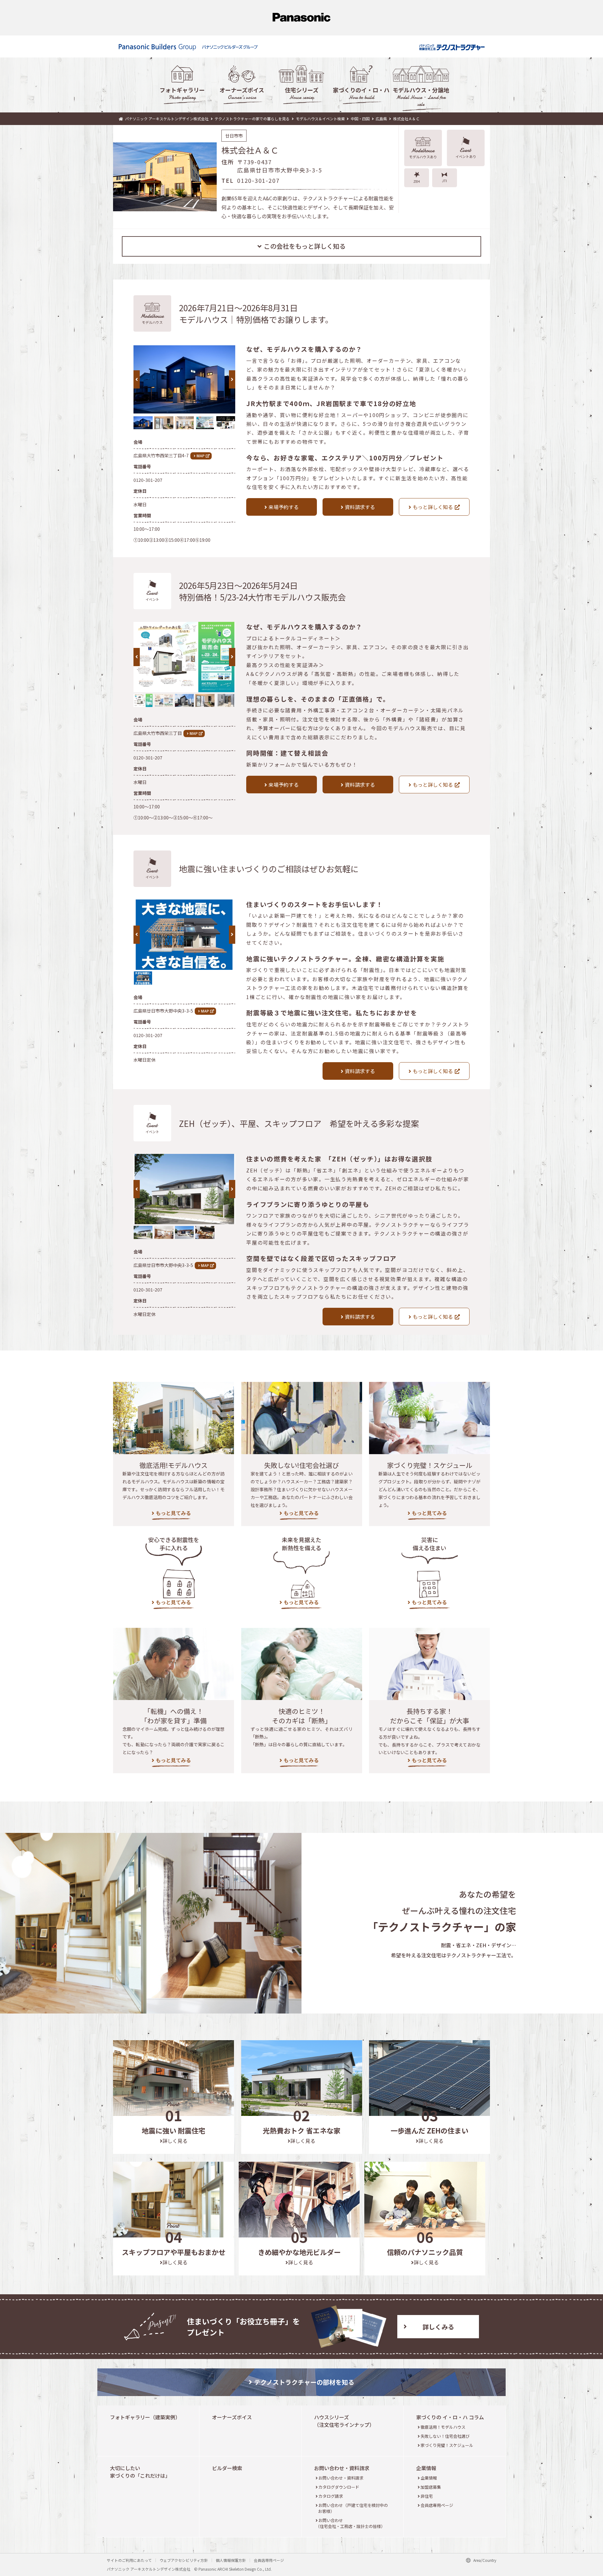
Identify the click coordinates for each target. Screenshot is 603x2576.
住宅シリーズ (302, 93)
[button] (232, 379)
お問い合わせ (350, 2523)
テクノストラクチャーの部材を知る (304, 2382)
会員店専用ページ (437, 2505)
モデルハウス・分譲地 (421, 97)
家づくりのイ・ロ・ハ (361, 93)
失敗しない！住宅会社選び (445, 2436)
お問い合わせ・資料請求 (342, 2468)
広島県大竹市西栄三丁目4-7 (161, 455)
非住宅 (426, 2496)
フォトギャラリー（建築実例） (145, 2417)
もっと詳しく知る (433, 507)
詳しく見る (175, 2141)
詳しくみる (438, 2327)
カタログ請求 (331, 2496)
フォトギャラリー (182, 93)
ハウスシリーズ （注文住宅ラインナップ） (344, 2421)
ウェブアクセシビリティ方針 (184, 2560)
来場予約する (284, 507)
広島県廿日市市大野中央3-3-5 (163, 1011)
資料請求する (360, 507)
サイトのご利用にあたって (129, 2560)
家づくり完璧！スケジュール (447, 2445)
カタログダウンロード (339, 2487)
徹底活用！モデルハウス (443, 2427)
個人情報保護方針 (231, 2560)
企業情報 (426, 2468)
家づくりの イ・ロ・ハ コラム (450, 2417)
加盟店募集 (431, 2487)
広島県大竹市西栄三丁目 (158, 733)
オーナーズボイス (242, 93)
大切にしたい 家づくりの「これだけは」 (140, 2472)
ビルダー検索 (227, 2468)
